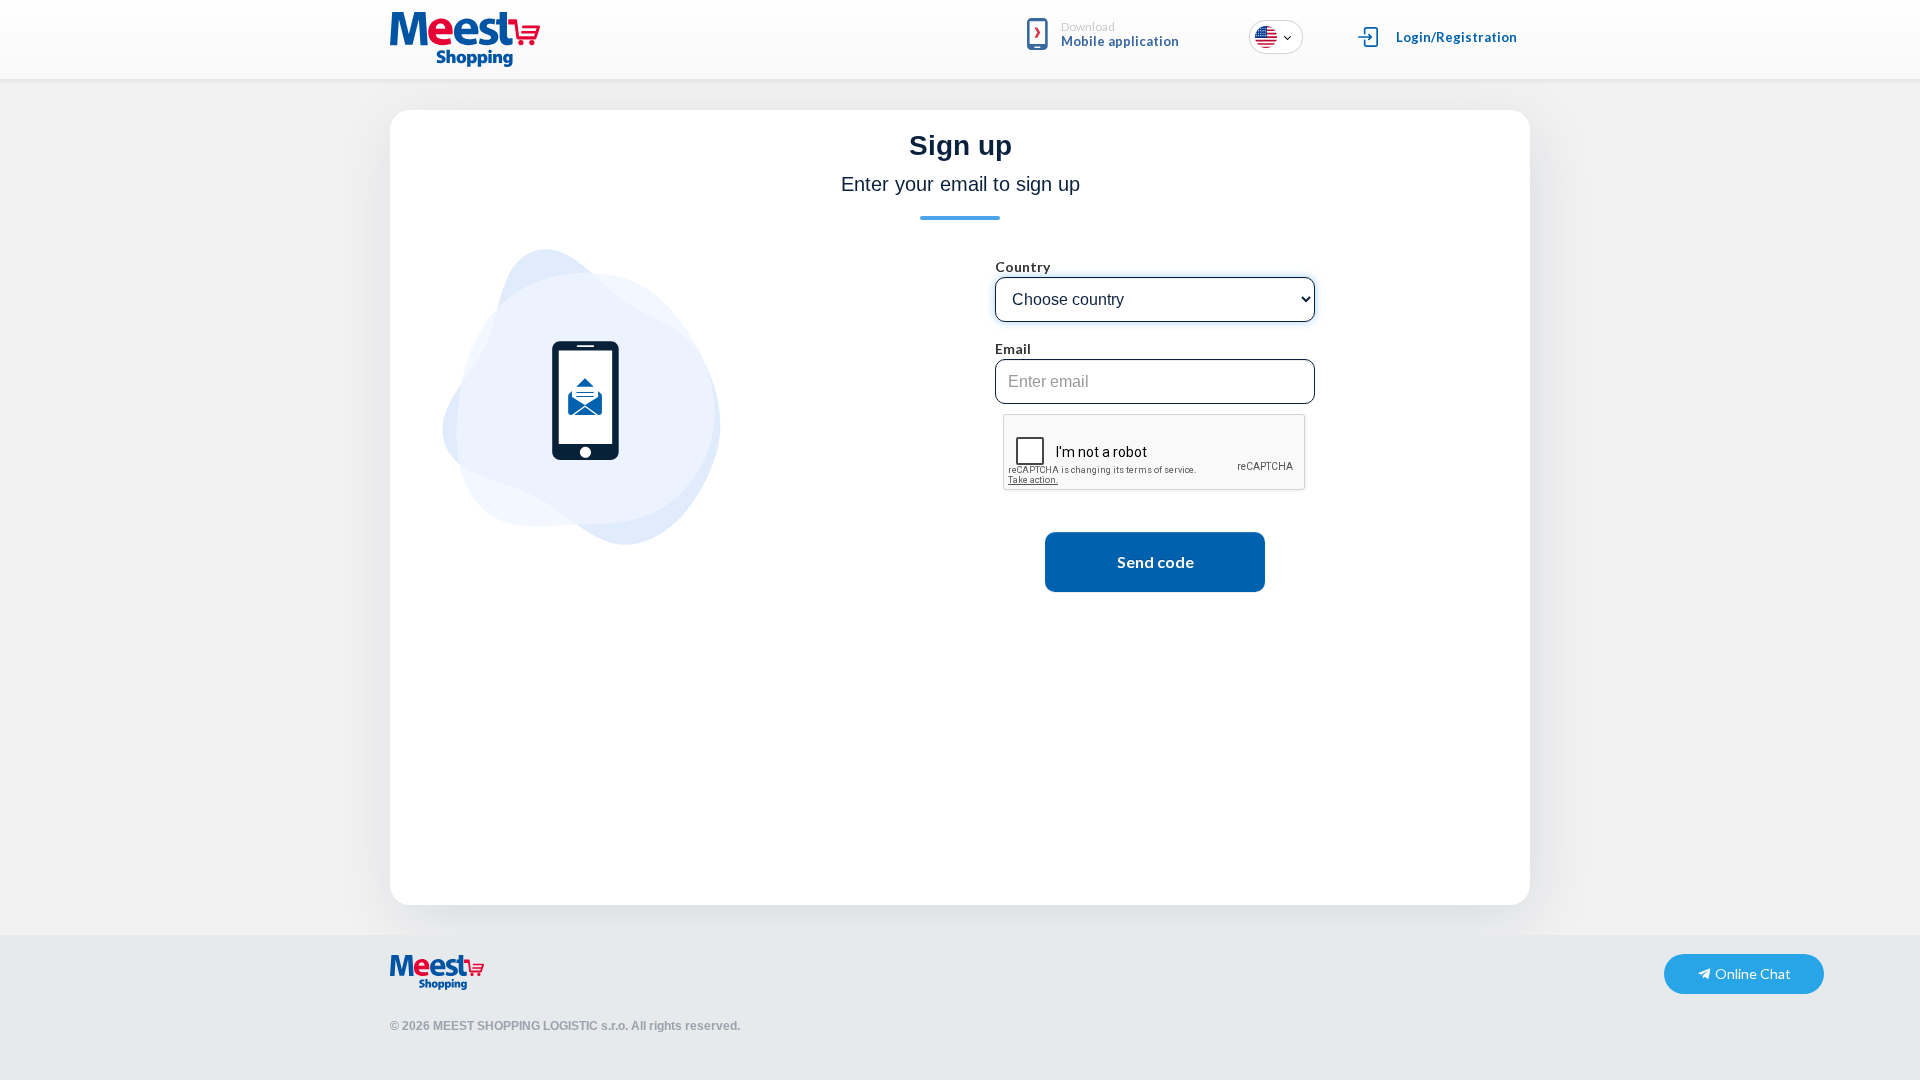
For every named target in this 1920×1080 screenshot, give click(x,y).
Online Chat (1751, 973)
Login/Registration (1456, 37)
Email (1013, 348)
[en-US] (1266, 35)
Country (1022, 266)
